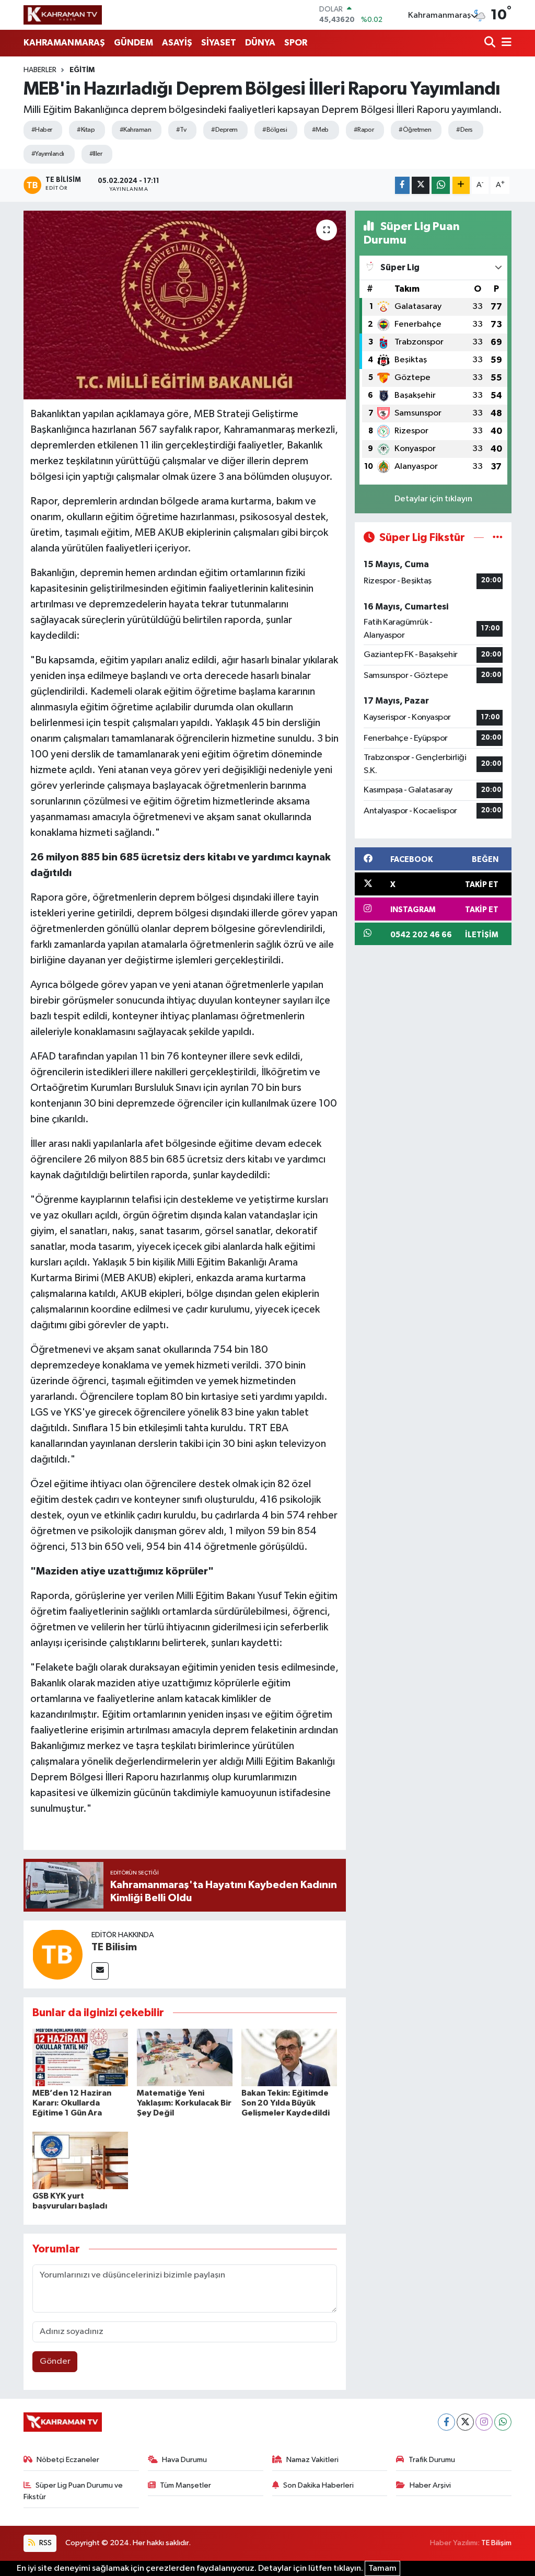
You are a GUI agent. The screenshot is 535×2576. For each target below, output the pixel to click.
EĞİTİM (82, 70)
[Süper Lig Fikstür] (498, 538)
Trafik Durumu (432, 2460)
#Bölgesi (275, 130)
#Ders (464, 130)
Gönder (55, 2361)
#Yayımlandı (48, 154)
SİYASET (219, 43)
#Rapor (364, 130)
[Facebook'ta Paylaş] (402, 185)
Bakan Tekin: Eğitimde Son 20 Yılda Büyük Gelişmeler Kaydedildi (286, 2103)
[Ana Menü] (505, 43)
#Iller (96, 154)
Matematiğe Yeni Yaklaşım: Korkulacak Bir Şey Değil (184, 2103)
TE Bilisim (114, 1947)
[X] (465, 2422)
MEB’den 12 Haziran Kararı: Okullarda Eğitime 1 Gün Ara (72, 2103)
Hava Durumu (184, 2460)
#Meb (320, 130)
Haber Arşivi (430, 2485)
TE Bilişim (496, 2543)
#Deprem (224, 130)
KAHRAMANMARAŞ (64, 43)
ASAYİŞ (177, 43)
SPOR (296, 43)
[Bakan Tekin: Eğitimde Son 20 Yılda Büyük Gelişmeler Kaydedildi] (289, 2057)
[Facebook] (446, 2422)
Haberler (40, 70)
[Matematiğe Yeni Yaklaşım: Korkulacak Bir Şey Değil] (185, 2057)
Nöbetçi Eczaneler (68, 2460)
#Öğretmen (415, 130)
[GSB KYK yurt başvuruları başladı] (80, 2160)
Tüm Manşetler (185, 2485)
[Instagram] (484, 2422)
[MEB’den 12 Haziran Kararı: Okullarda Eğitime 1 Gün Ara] (80, 2057)
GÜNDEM (133, 43)
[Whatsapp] (503, 2422)
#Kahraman (135, 130)
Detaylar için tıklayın (433, 499)
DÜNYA (260, 43)
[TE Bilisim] (57, 1954)
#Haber (42, 130)
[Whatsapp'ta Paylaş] (441, 185)
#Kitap (86, 130)
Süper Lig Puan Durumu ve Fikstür (73, 2491)
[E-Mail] (100, 1971)
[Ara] (491, 43)
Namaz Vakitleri (312, 2460)
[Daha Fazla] (461, 185)
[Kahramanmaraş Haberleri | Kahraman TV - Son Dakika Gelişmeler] (63, 15)
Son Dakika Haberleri (318, 2485)
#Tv (181, 130)
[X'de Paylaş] (421, 185)
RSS (45, 2543)
